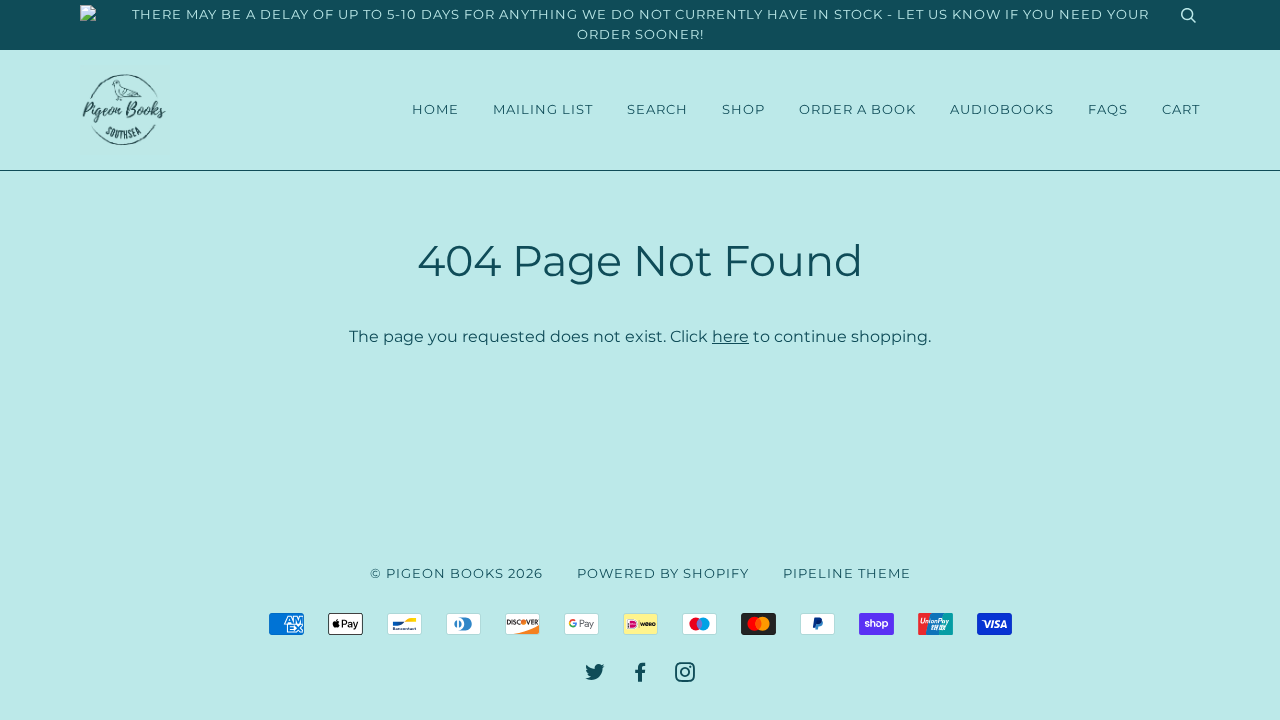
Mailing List (543, 109)
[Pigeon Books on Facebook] (640, 675)
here (730, 336)
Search (657, 109)
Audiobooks (1002, 109)
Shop (743, 109)
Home (435, 109)
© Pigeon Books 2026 (456, 573)
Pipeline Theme (847, 573)
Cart (1181, 109)
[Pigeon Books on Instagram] (685, 675)
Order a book (857, 109)
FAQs (1108, 109)
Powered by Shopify (663, 573)
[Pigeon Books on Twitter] (595, 675)
